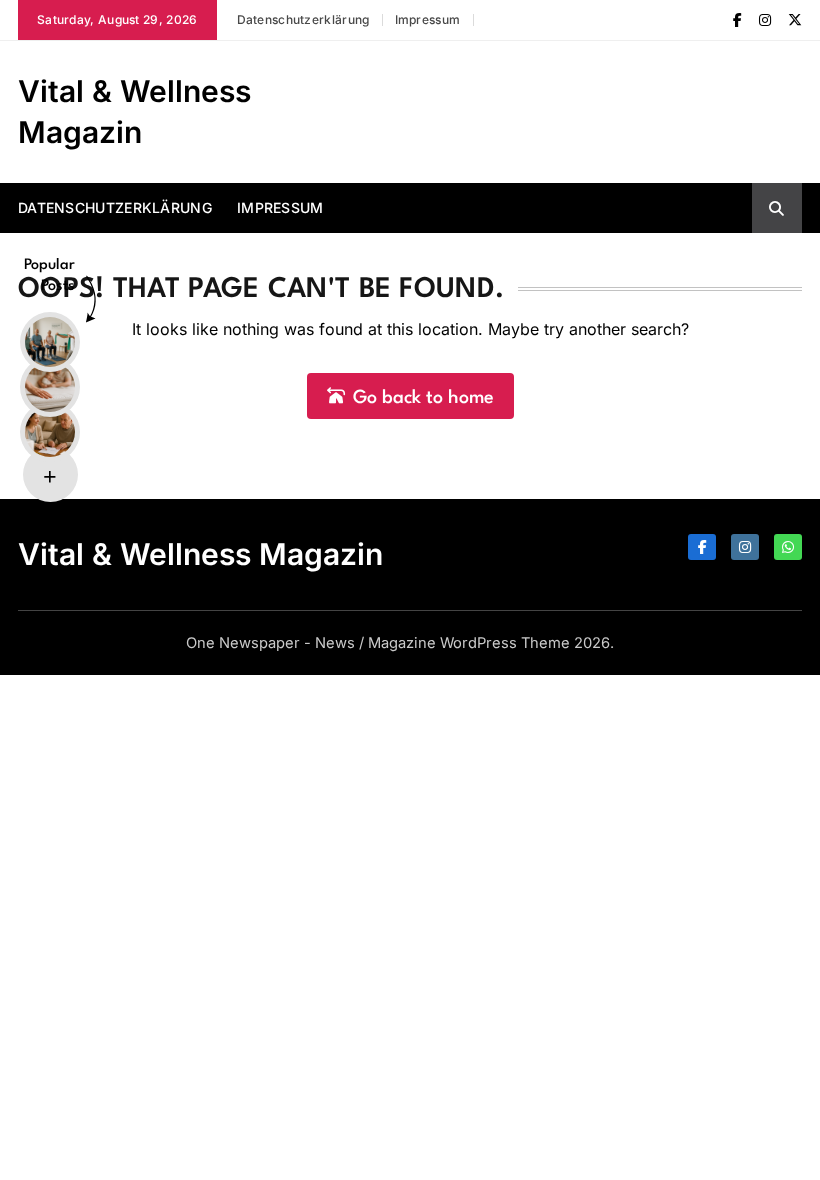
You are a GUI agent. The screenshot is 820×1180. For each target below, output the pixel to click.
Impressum (428, 19)
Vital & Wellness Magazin (200, 554)
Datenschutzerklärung (303, 19)
